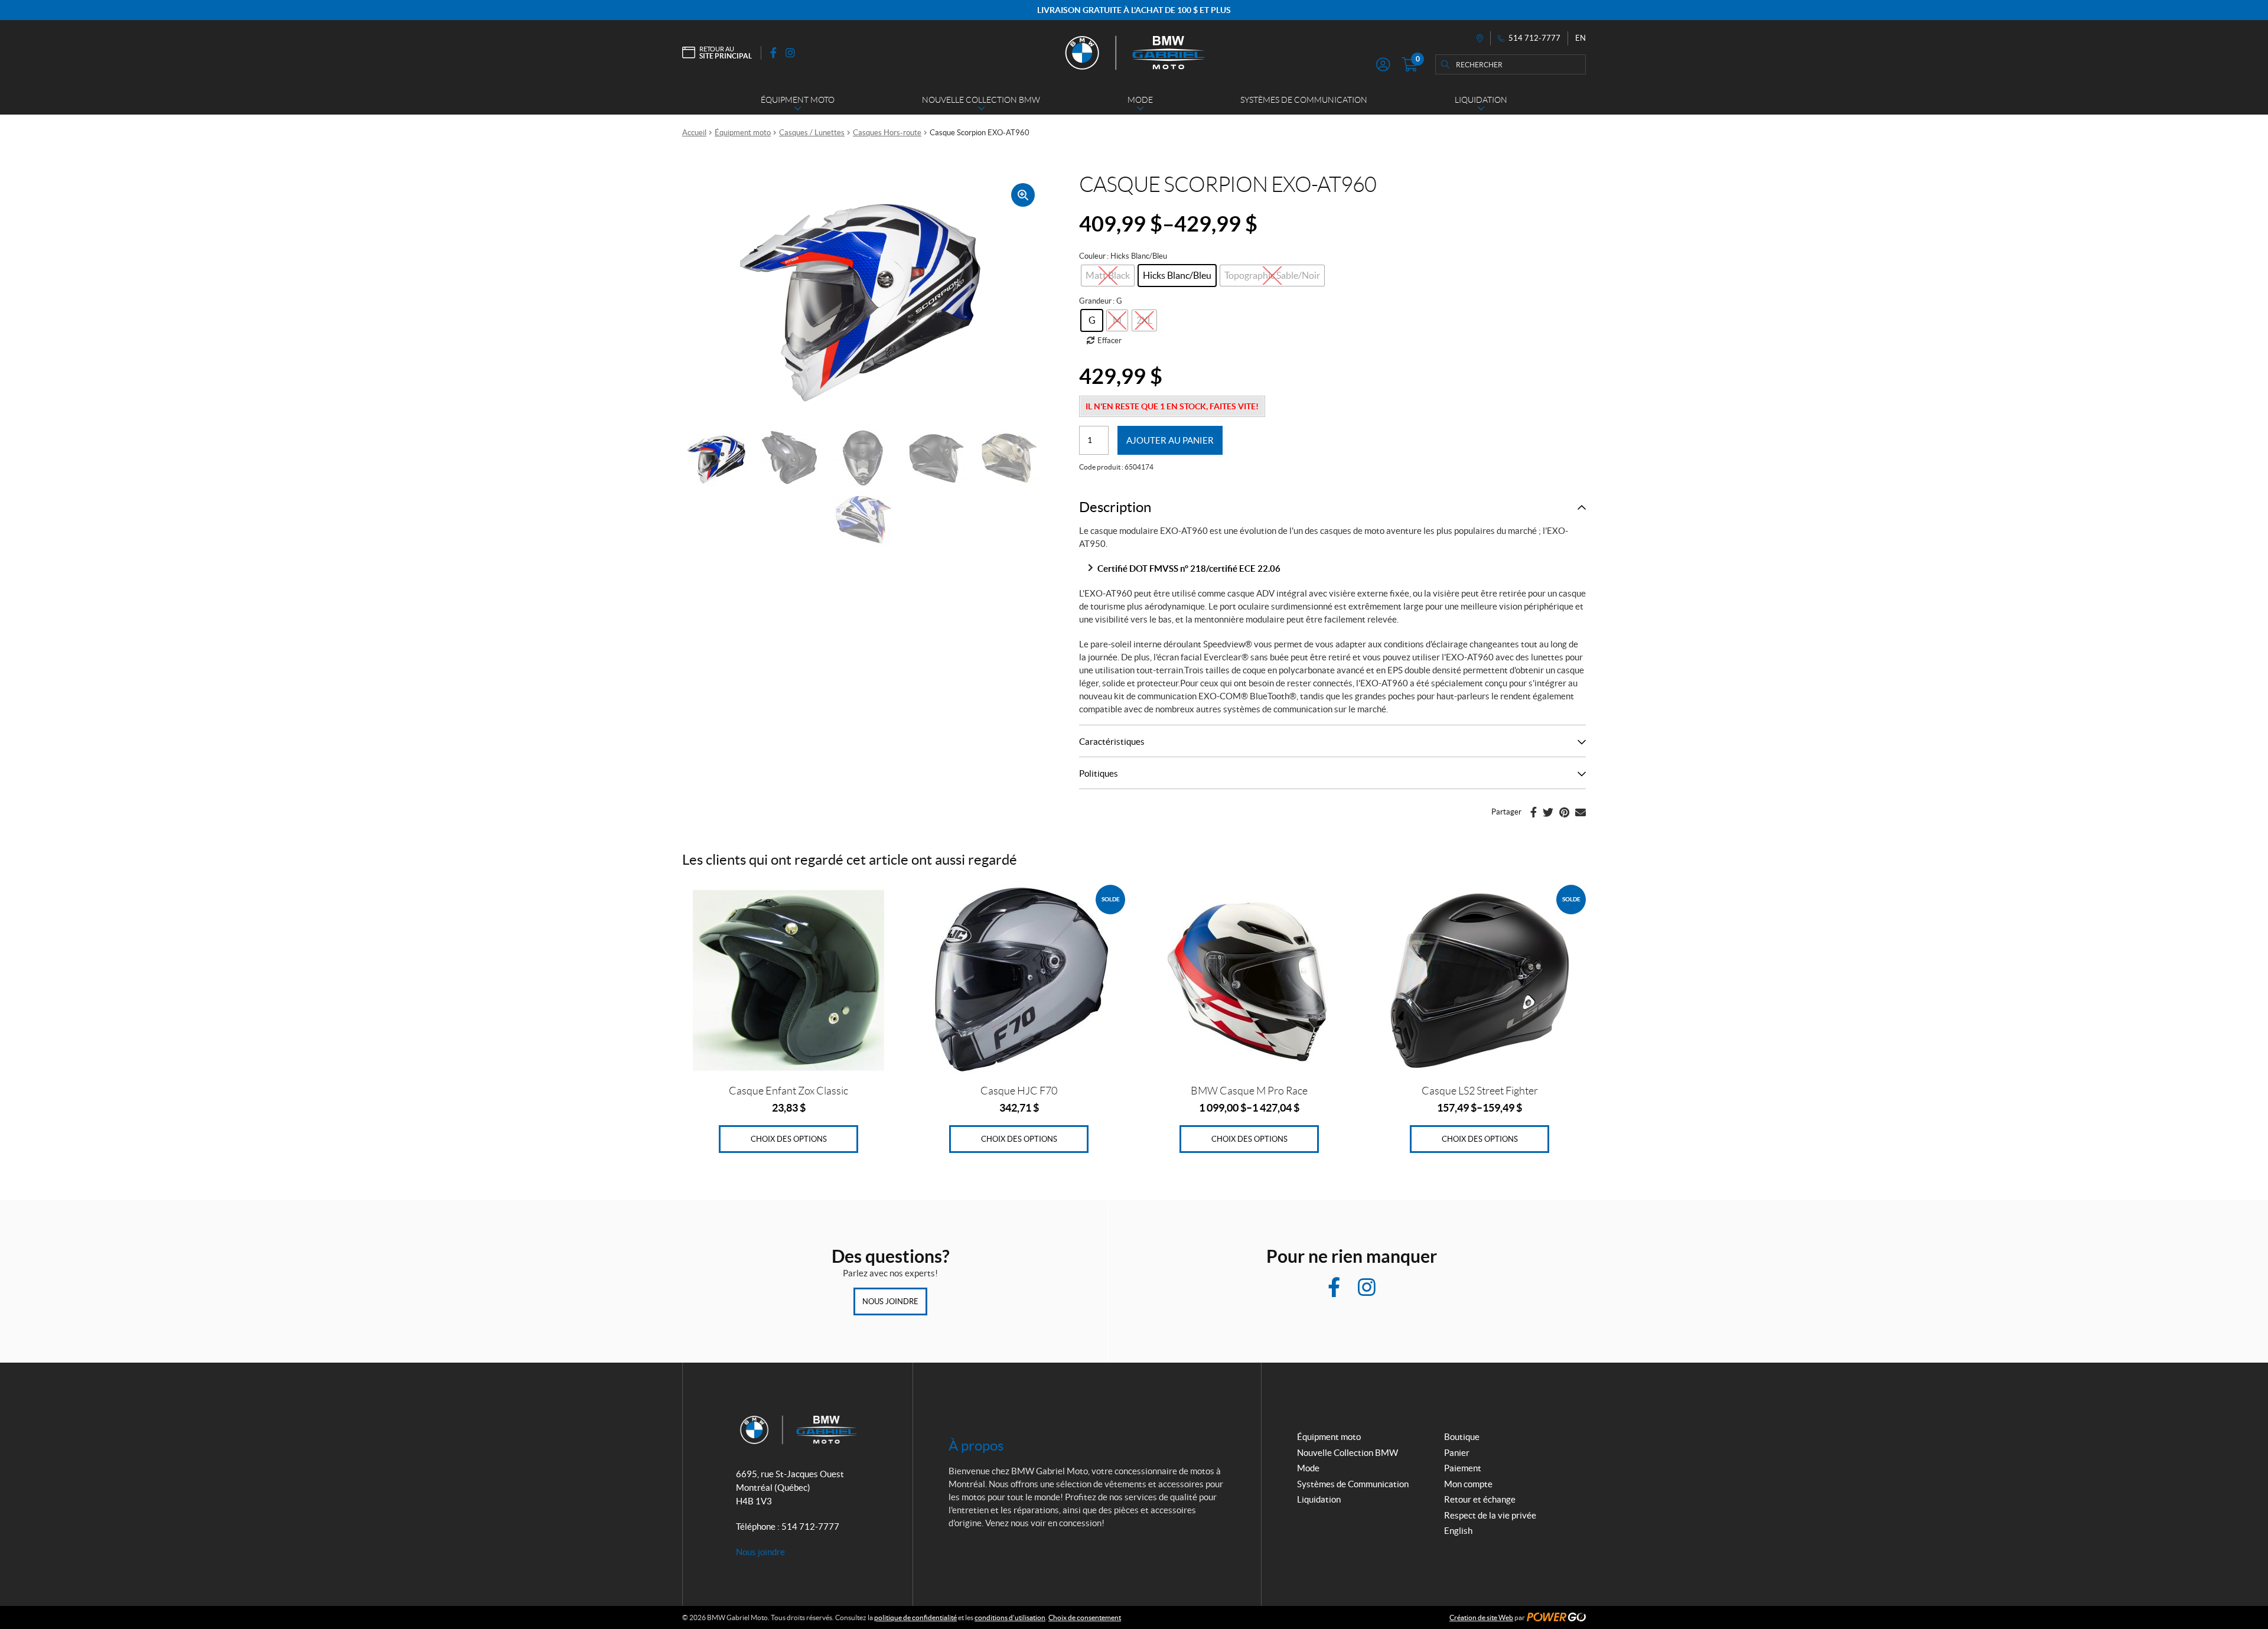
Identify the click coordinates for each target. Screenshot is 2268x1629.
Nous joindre (890, 1301)
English (1458, 1531)
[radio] (1177, 276)
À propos (976, 1446)
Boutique (1462, 1437)
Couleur (1092, 256)
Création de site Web (1481, 1617)
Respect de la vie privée (1490, 1515)
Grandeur (1095, 301)
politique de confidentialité (915, 1617)
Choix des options (789, 1139)
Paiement (1463, 1468)
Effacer (1109, 341)
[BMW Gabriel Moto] (1134, 53)
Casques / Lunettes (812, 133)
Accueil (694, 133)
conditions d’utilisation (1010, 1617)
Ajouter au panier (1170, 440)
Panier (1457, 1453)
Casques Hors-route (887, 133)
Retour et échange (1480, 1499)
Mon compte (1468, 1484)
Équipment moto (743, 133)
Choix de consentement (1085, 1617)
